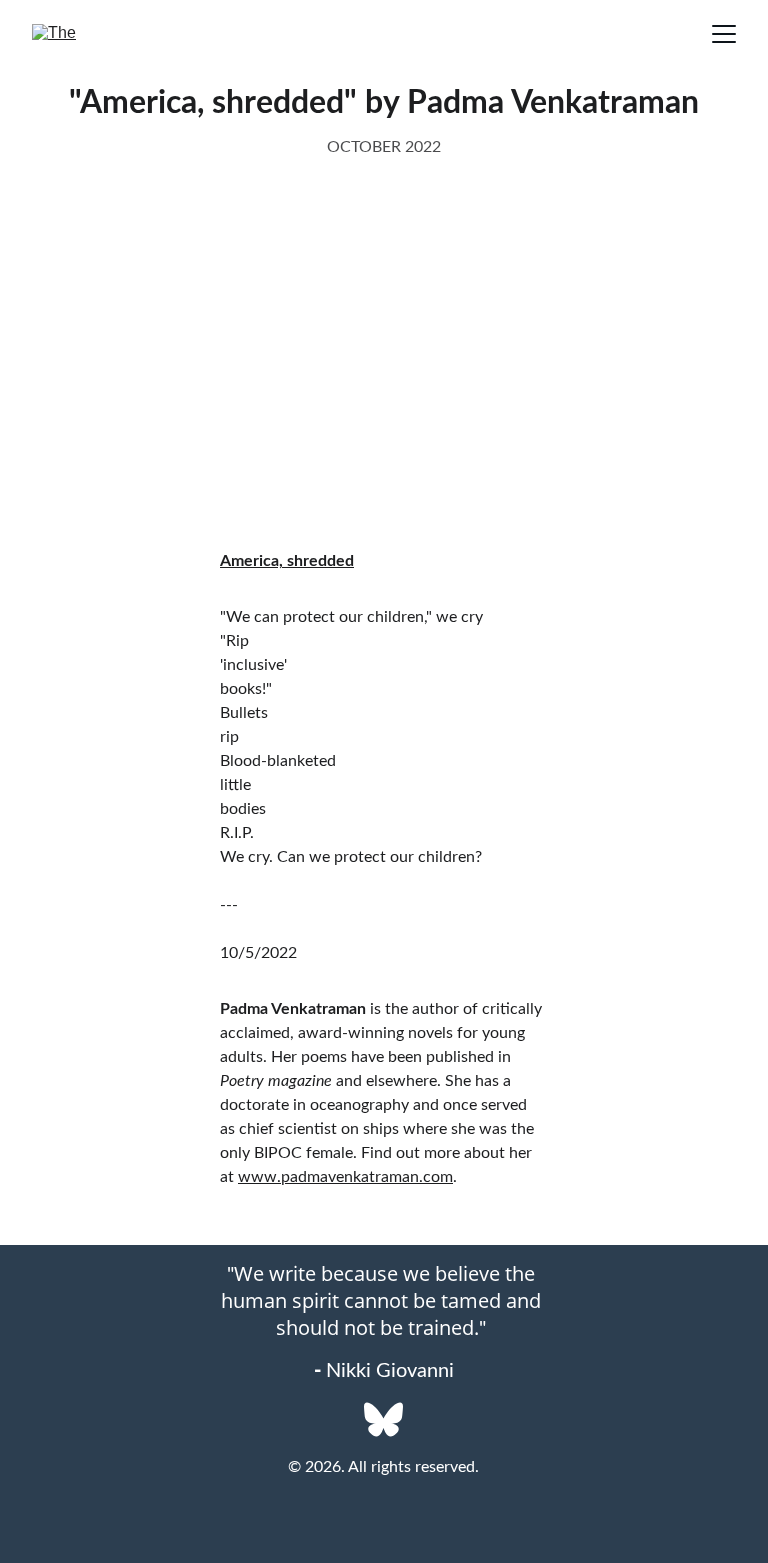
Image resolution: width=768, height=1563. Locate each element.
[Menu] (724, 34)
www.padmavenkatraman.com (345, 1177)
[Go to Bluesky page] (383, 1419)
